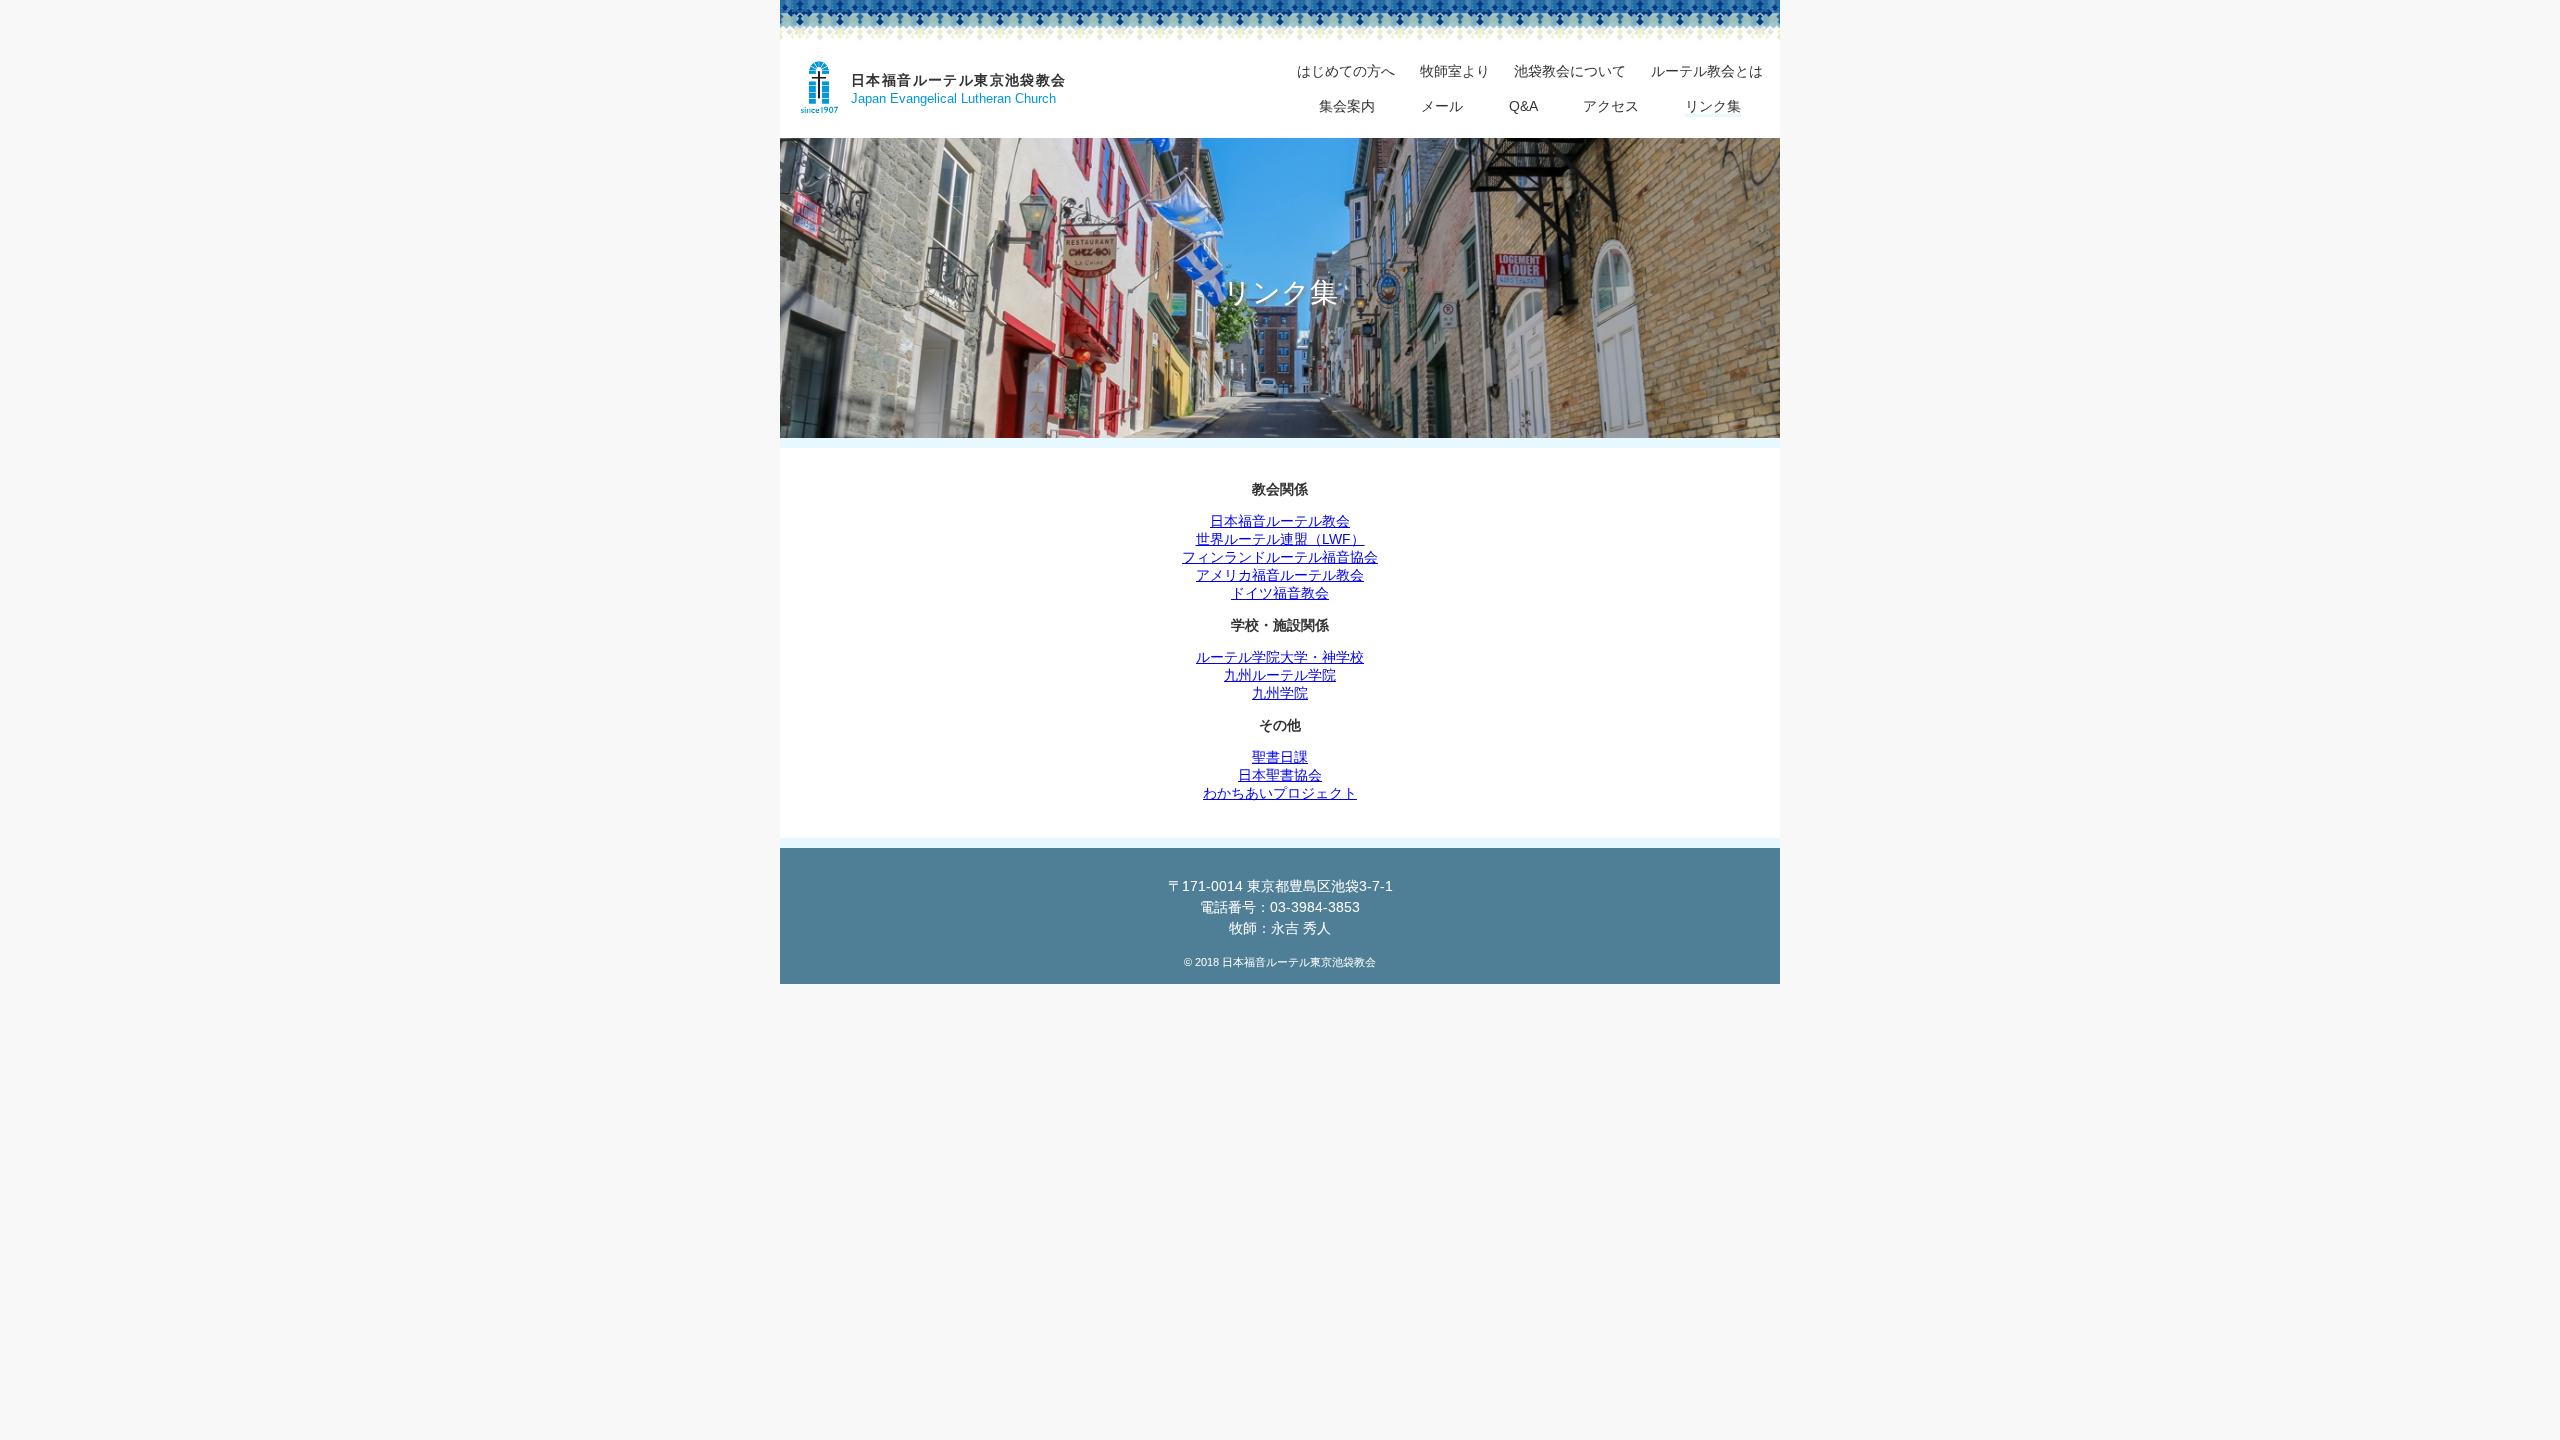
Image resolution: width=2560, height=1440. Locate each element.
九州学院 (1280, 693)
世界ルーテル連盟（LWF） (1280, 539)
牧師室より (1455, 71)
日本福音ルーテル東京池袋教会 (959, 80)
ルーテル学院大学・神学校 (1280, 657)
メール (1442, 106)
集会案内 (1347, 106)
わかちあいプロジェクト (1280, 793)
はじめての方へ (1346, 71)
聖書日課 (1280, 757)
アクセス (1611, 106)
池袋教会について (1570, 71)
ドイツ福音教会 (1280, 593)
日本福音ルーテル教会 (1280, 521)
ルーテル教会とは (1707, 71)
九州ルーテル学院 (1280, 675)
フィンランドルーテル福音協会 (1280, 557)
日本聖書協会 (1280, 775)
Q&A (1523, 106)
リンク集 (1713, 106)
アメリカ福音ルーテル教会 (1280, 575)
